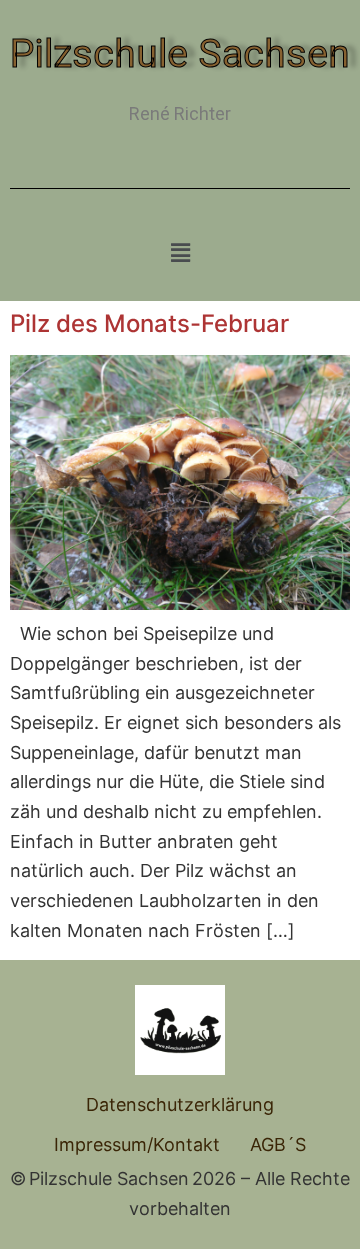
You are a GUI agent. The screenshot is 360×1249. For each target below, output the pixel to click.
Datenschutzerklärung (180, 1104)
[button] (180, 252)
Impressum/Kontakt (137, 1144)
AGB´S (278, 1144)
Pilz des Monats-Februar (149, 323)
